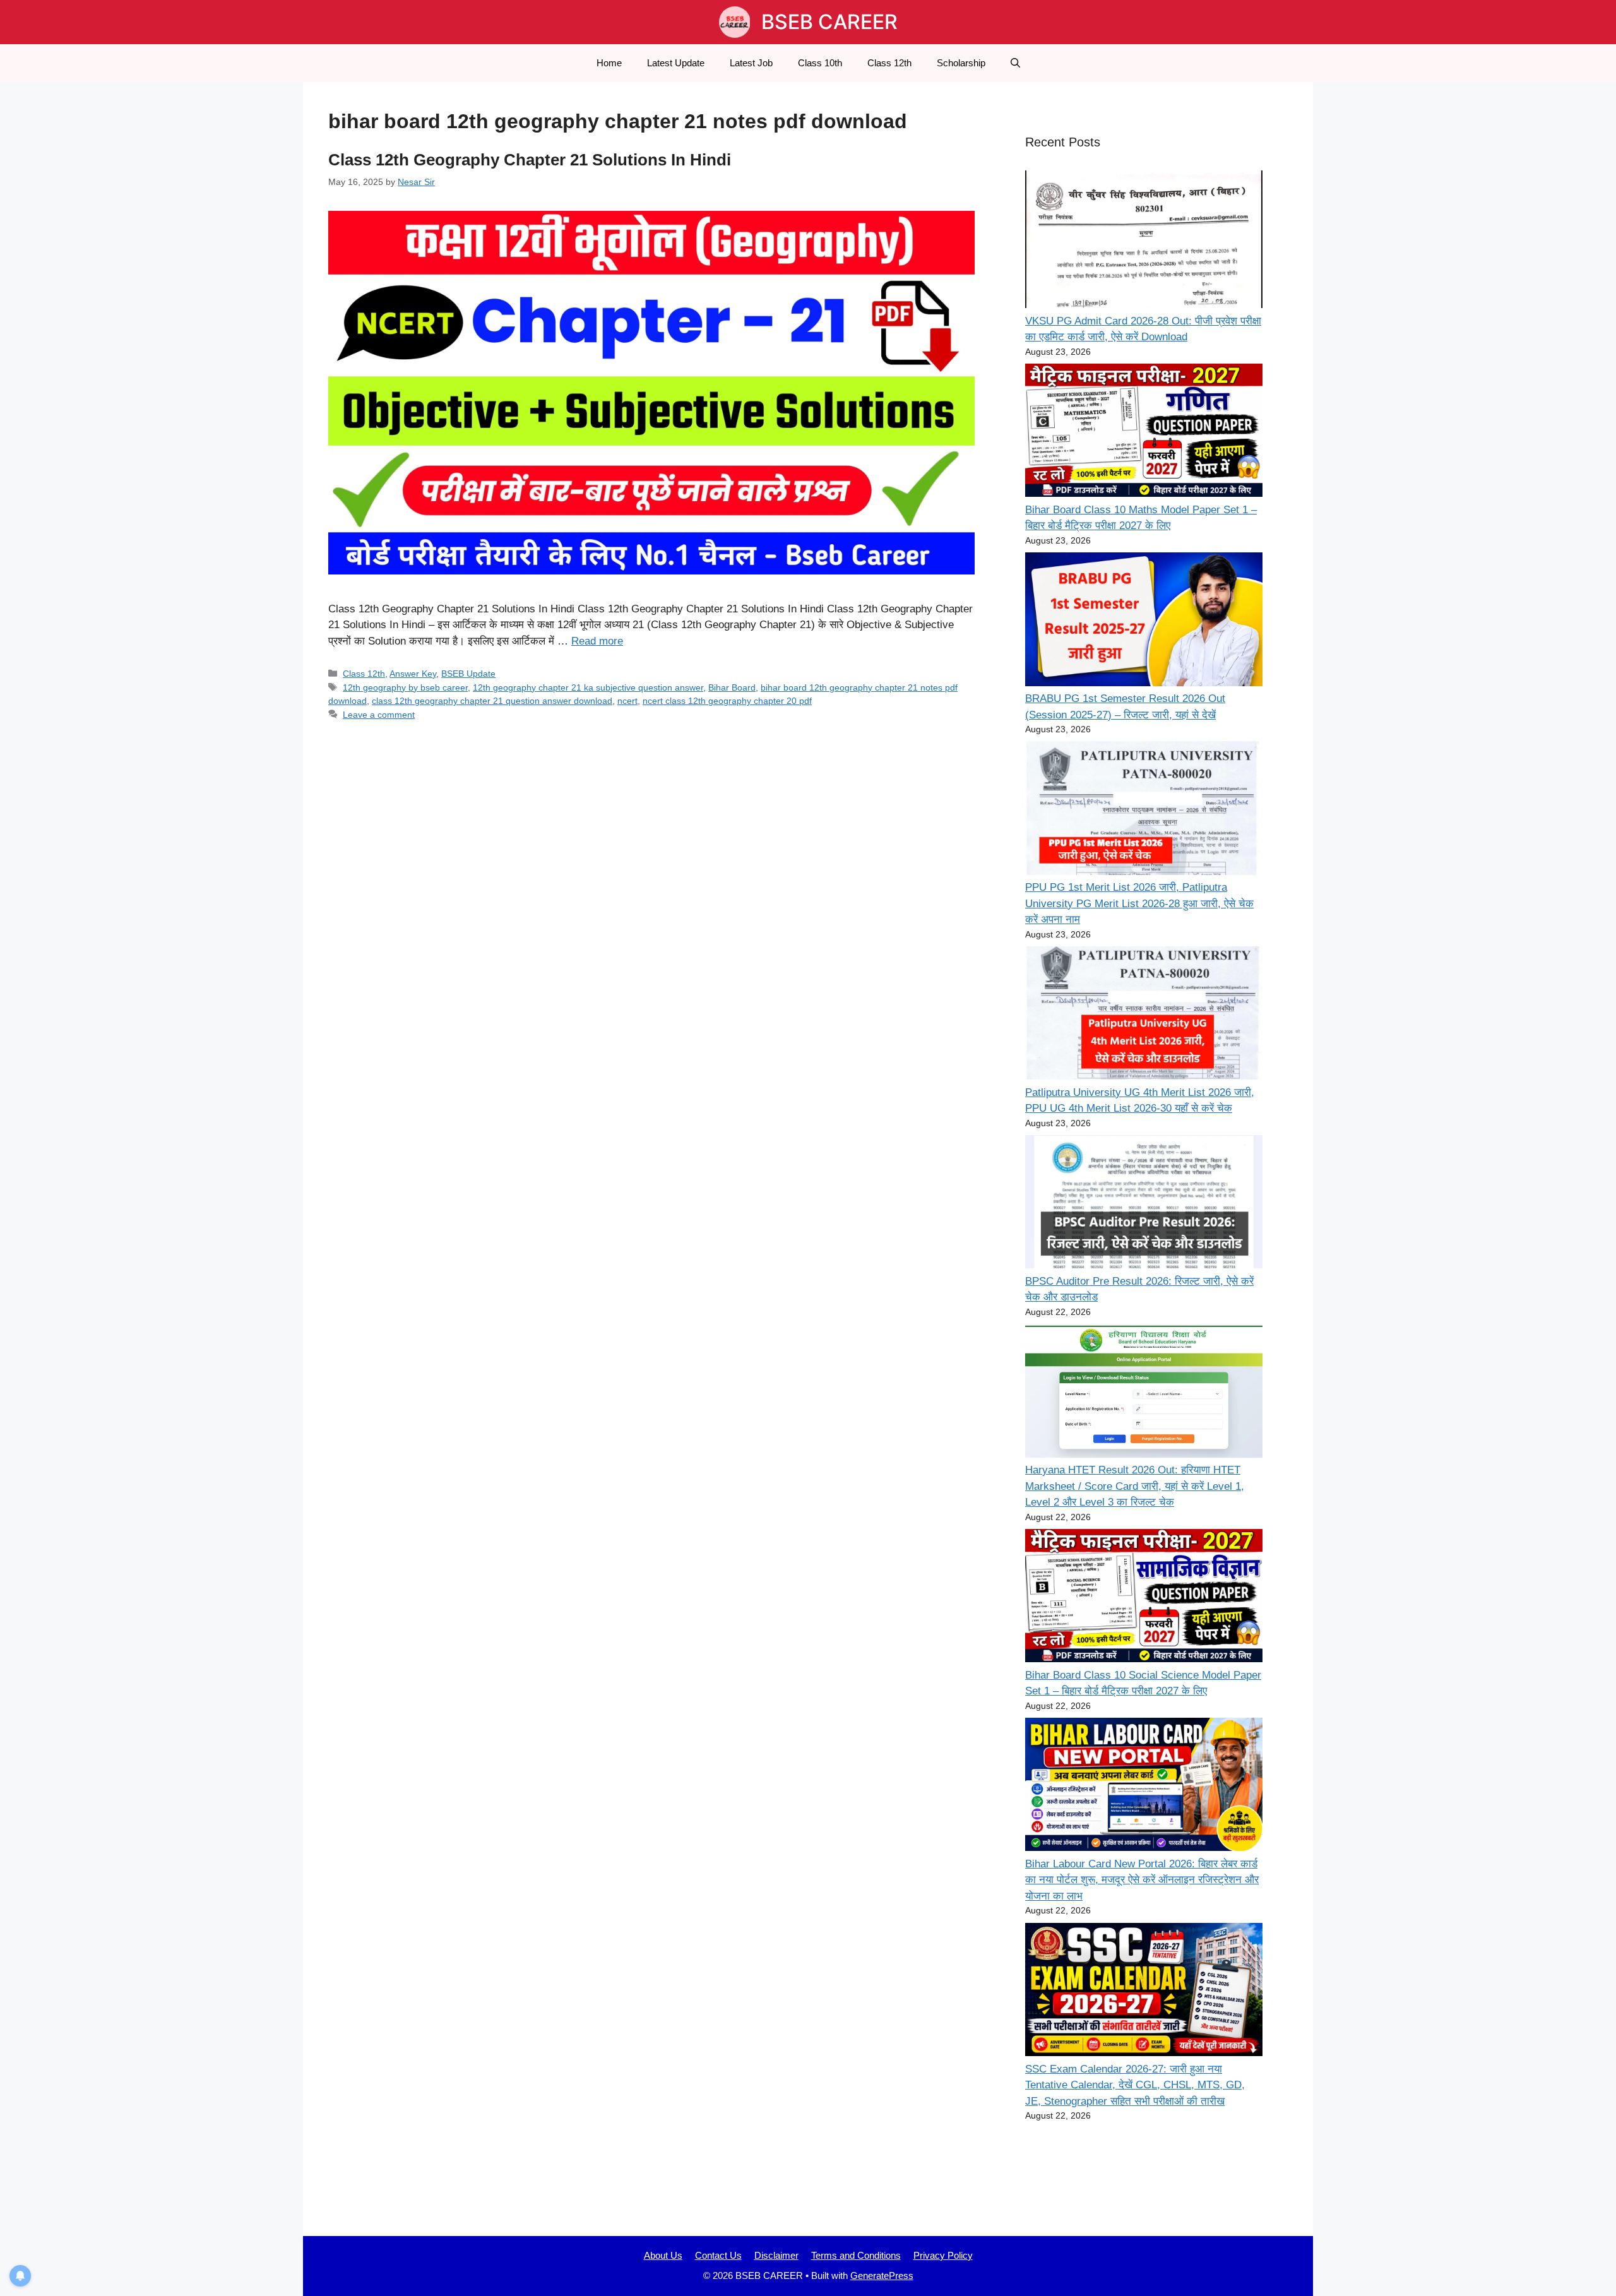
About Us (663, 2255)
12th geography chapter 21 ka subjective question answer (588, 687)
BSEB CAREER (829, 22)
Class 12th (889, 63)
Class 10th (820, 63)
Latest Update (676, 63)
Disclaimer (776, 2255)
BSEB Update (468, 674)
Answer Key (413, 674)
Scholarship (961, 63)
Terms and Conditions (856, 2255)
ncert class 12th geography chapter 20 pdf (727, 701)
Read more (597, 641)
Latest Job (751, 63)
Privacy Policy (943, 2255)
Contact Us (718, 2255)
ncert (627, 701)
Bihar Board (732, 687)
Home (609, 63)
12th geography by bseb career (405, 687)
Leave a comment (379, 715)
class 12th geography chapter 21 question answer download (492, 701)
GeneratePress (882, 2275)
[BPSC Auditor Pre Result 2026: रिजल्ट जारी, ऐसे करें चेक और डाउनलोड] (1144, 1204)
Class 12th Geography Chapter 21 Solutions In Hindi (530, 160)
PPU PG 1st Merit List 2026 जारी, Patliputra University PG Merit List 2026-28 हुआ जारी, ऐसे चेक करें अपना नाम (1139, 903)
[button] (1015, 63)
